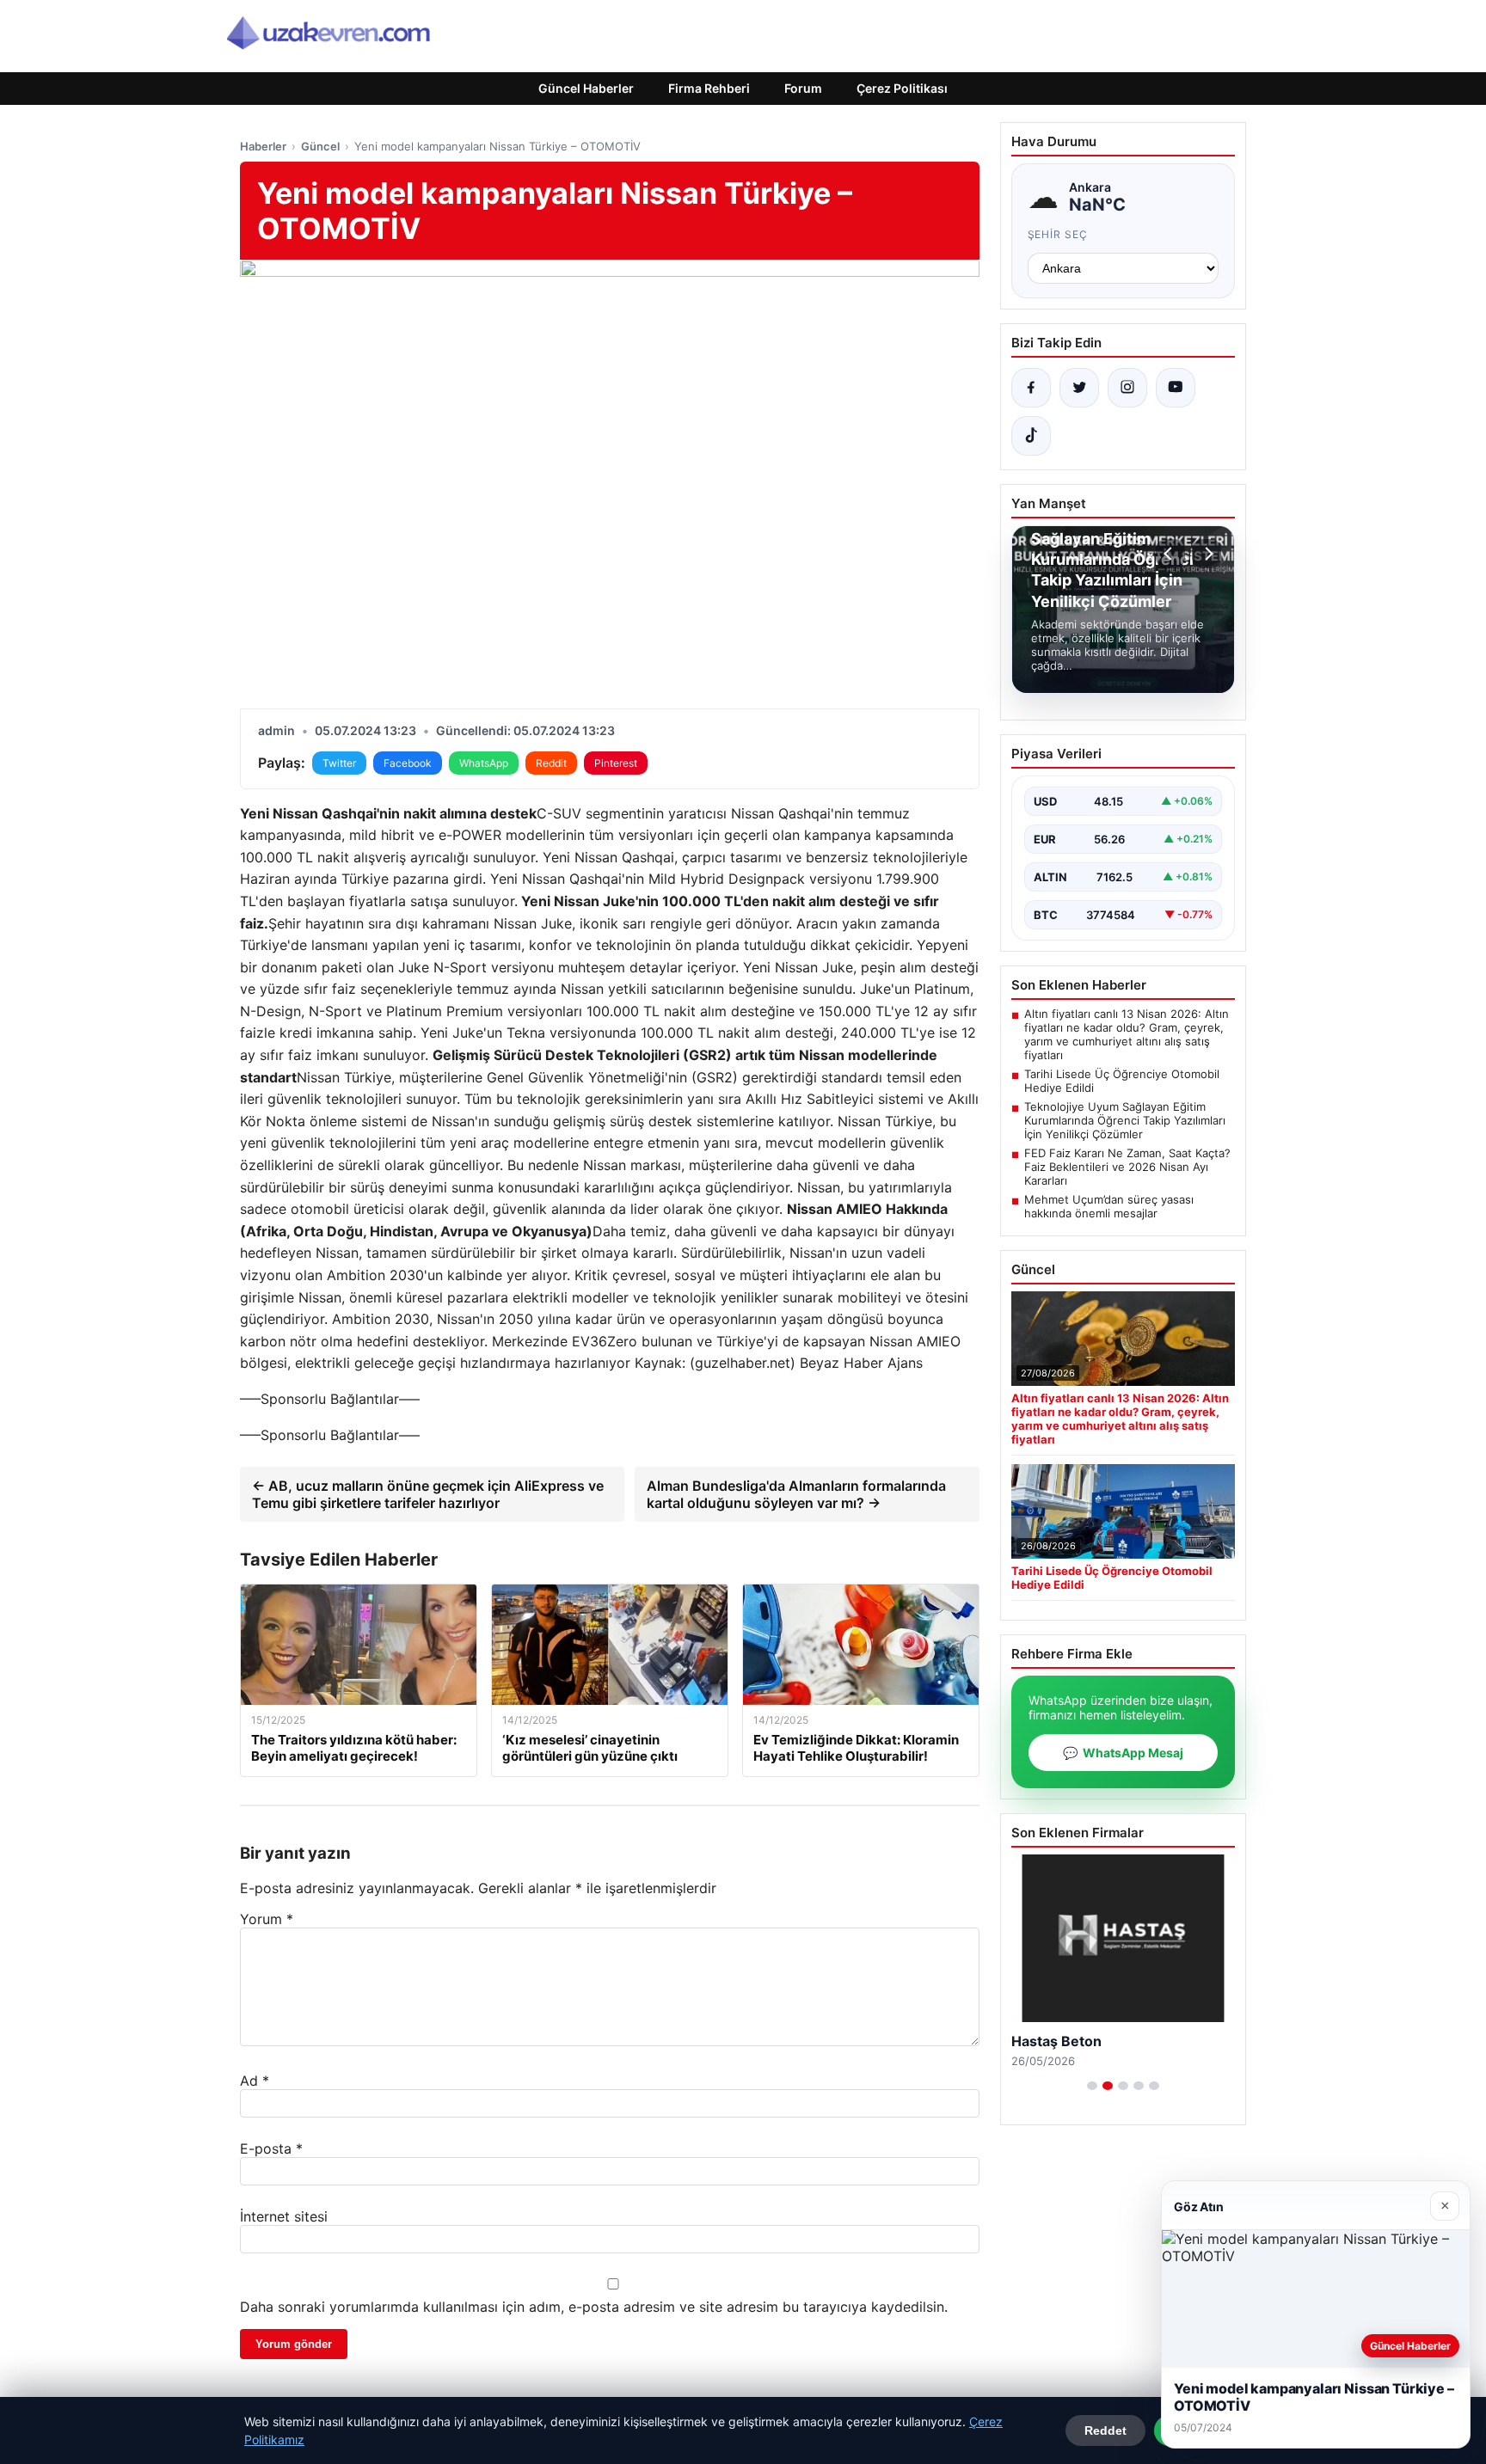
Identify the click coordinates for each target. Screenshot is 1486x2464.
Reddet (1105, 2430)
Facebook (408, 763)
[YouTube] (1176, 388)
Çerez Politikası (902, 88)
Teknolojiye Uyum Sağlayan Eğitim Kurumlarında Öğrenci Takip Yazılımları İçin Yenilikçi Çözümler (1125, 1120)
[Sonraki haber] (1207, 554)
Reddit (551, 763)
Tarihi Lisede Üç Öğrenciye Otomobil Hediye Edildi (1122, 1081)
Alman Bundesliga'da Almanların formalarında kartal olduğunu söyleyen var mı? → (796, 1494)
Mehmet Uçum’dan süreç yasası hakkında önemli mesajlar (1109, 1206)
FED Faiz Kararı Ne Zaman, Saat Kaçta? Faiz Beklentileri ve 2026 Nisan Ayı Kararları (1127, 1167)
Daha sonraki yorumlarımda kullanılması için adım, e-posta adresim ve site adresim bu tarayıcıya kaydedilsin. (594, 2307)
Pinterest (616, 763)
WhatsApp (484, 763)
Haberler (263, 146)
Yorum (267, 1919)
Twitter (339, 763)
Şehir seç (1058, 234)
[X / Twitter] (1079, 388)
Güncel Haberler (586, 88)
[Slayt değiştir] (1092, 2086)
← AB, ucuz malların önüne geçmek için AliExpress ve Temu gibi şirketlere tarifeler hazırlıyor (428, 1494)
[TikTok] (1031, 436)
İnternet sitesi (284, 2216)
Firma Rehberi (709, 88)
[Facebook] (1031, 388)
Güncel (320, 146)
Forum (803, 88)
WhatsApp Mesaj (1123, 1753)
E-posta (271, 2148)
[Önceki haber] (1170, 554)
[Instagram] (1127, 388)
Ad (255, 2081)
